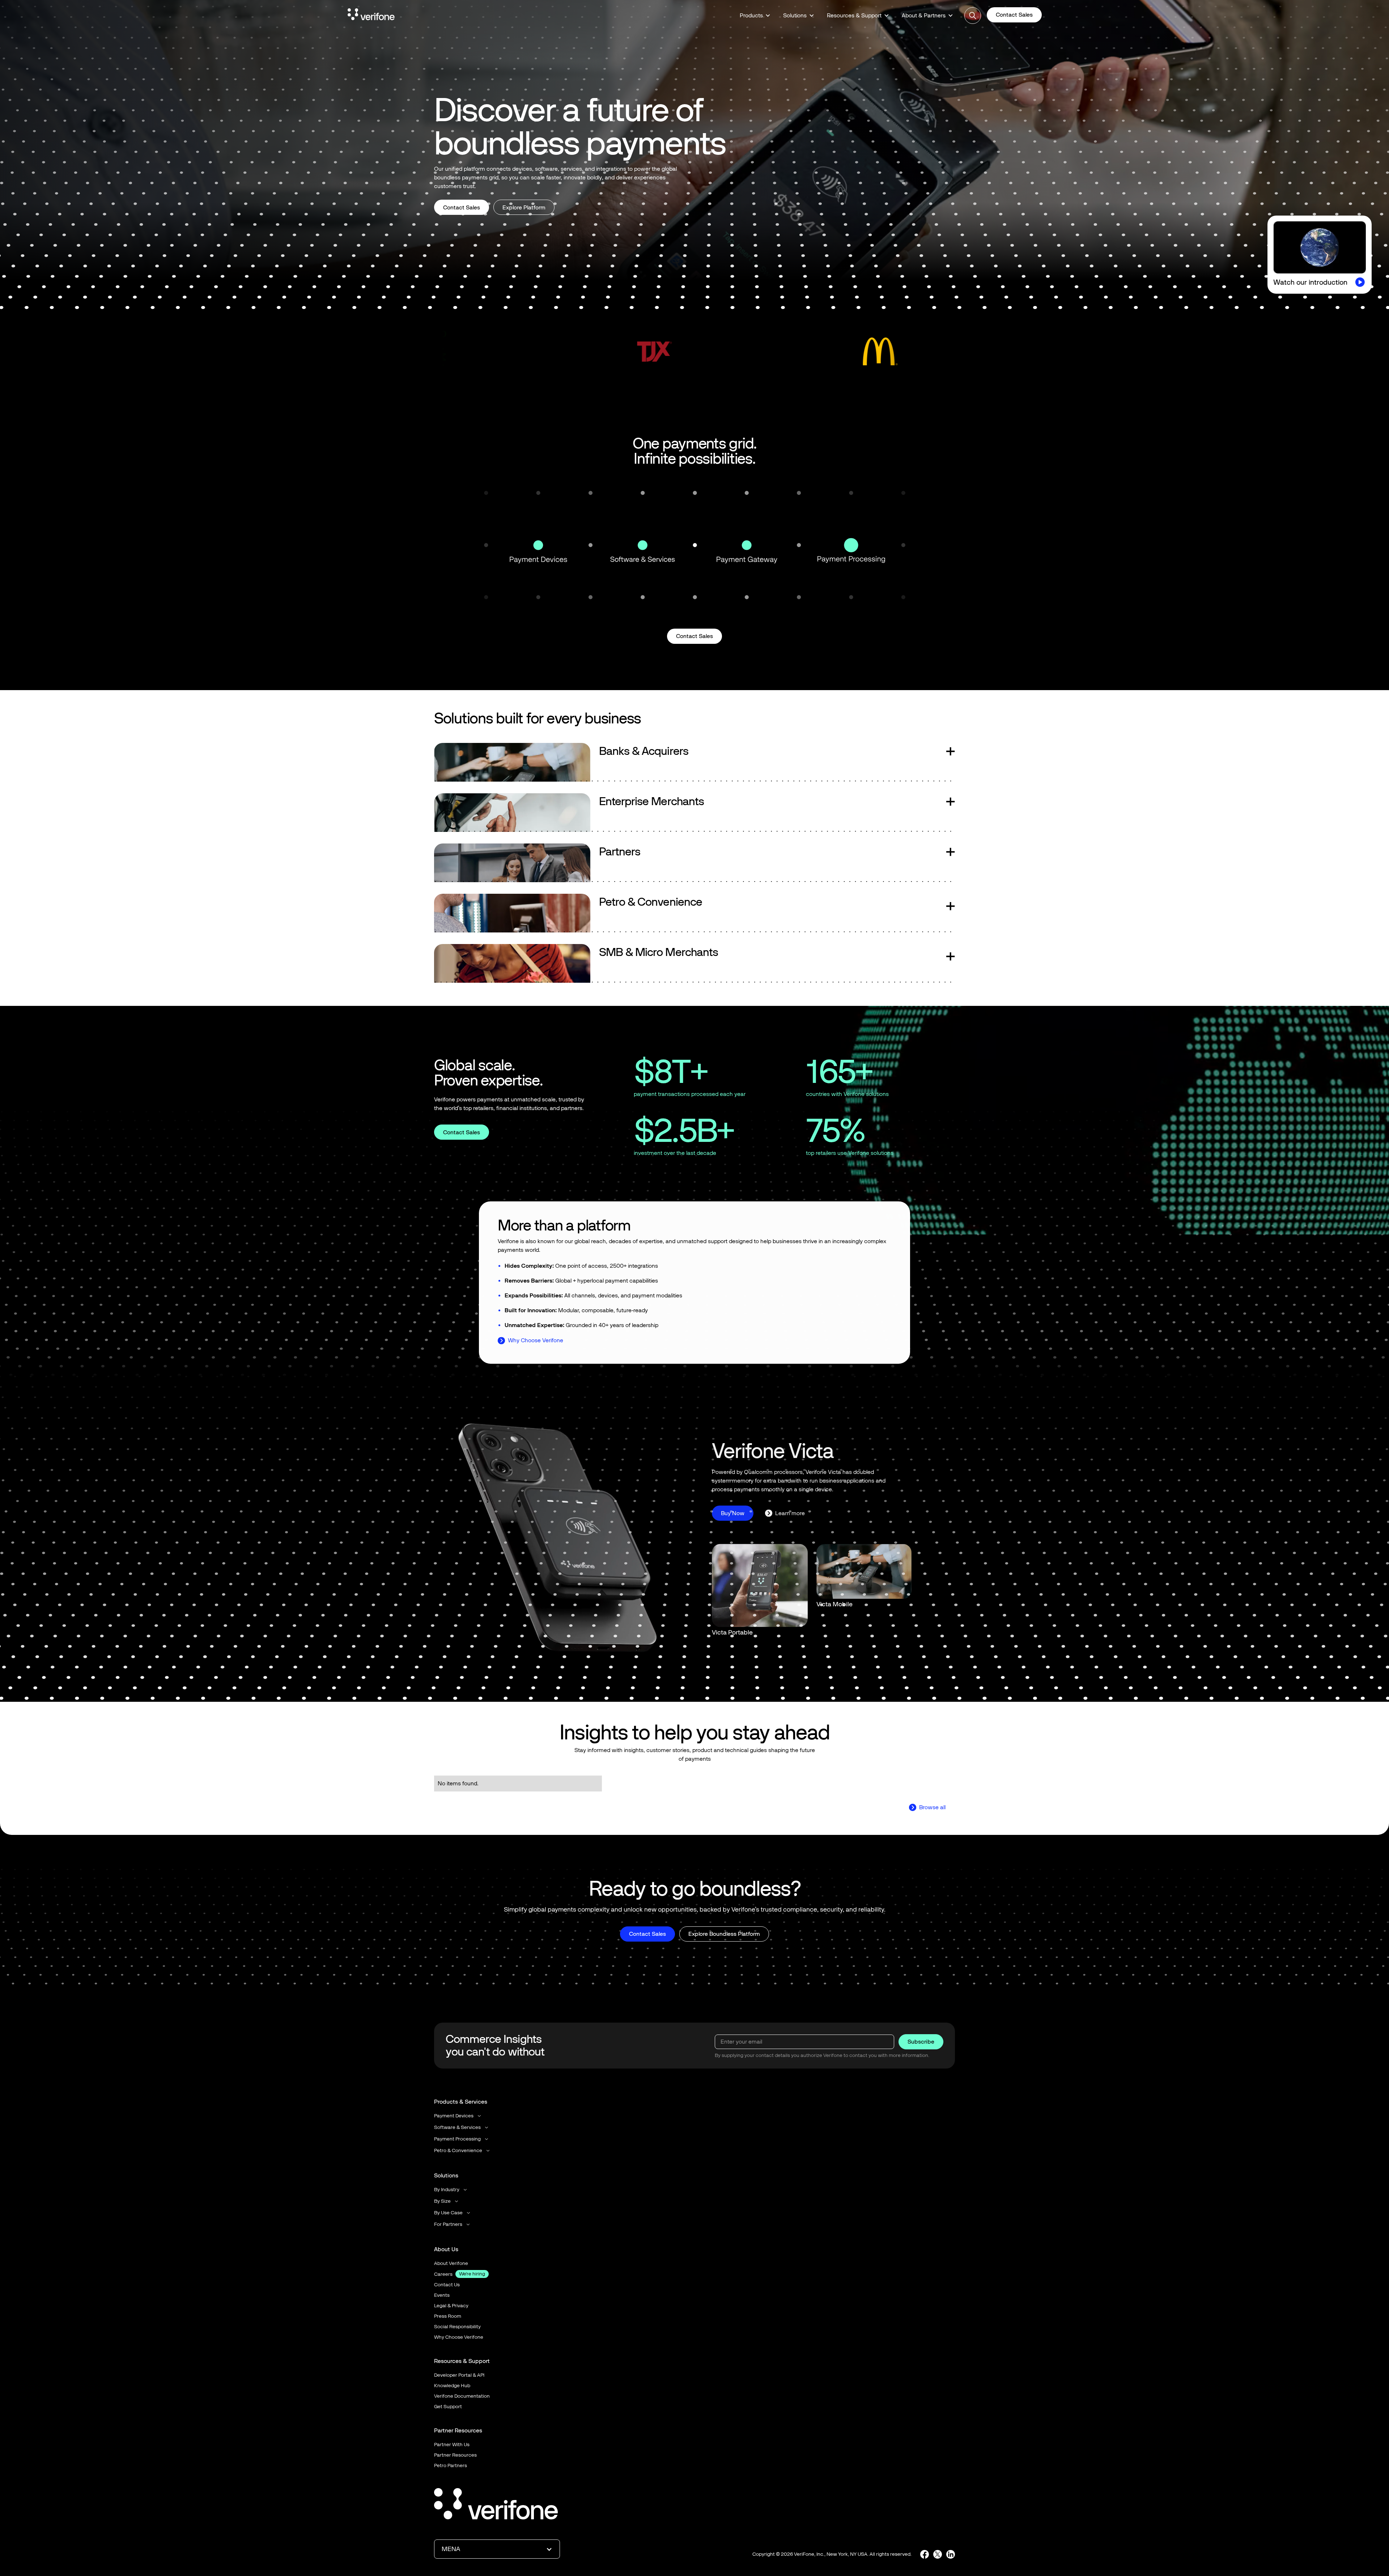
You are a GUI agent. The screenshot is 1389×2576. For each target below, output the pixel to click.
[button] (755, 16)
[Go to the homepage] (496, 2505)
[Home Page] (371, 16)
